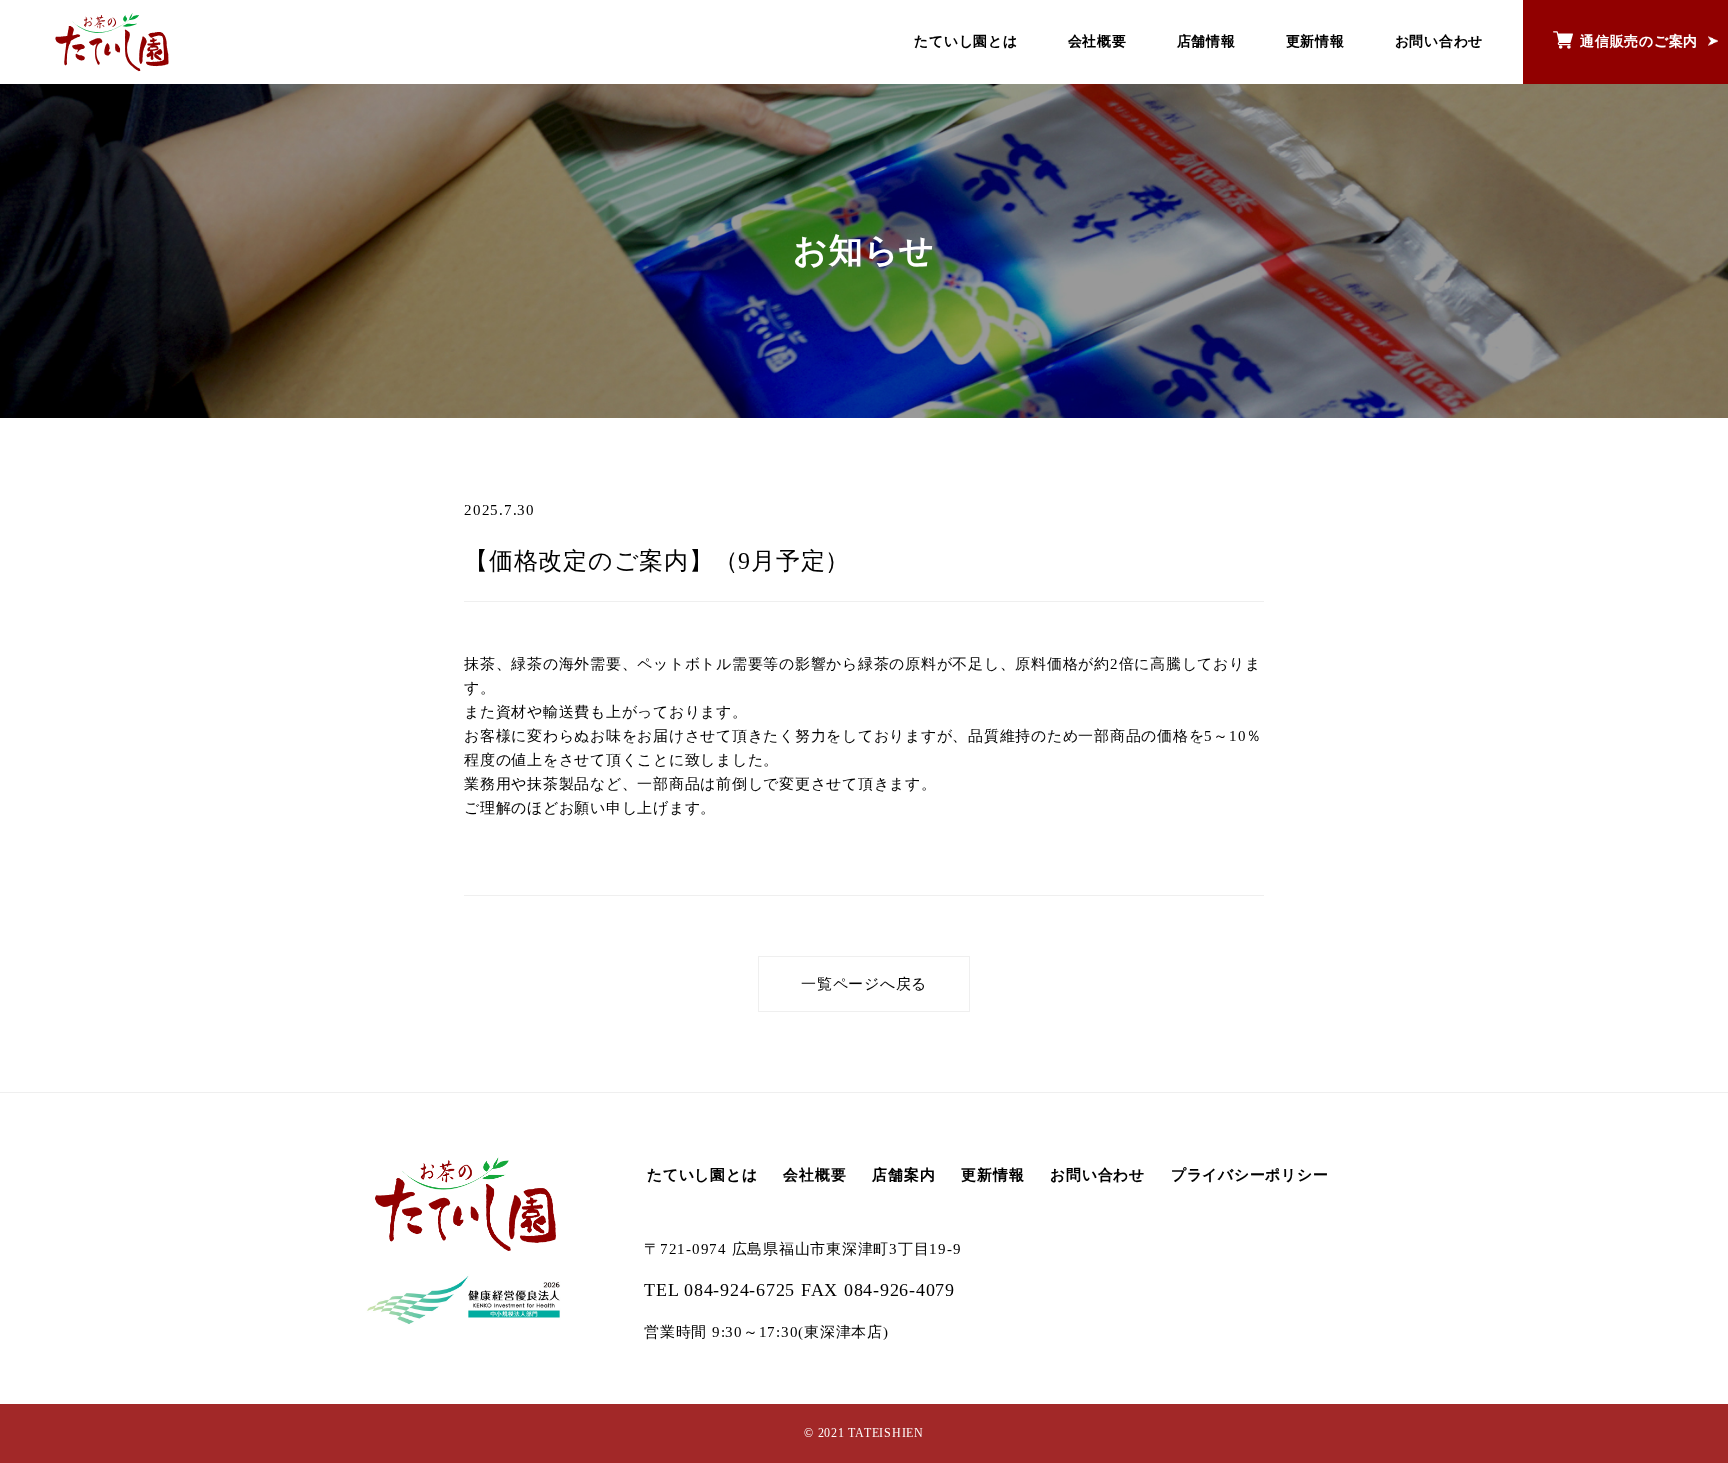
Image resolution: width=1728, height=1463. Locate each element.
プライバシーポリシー (1250, 1175)
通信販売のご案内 (1639, 41)
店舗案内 (903, 1175)
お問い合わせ (1439, 41)
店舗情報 (1206, 41)
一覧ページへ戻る (864, 984)
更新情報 (1315, 41)
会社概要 (1097, 41)
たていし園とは (965, 41)
